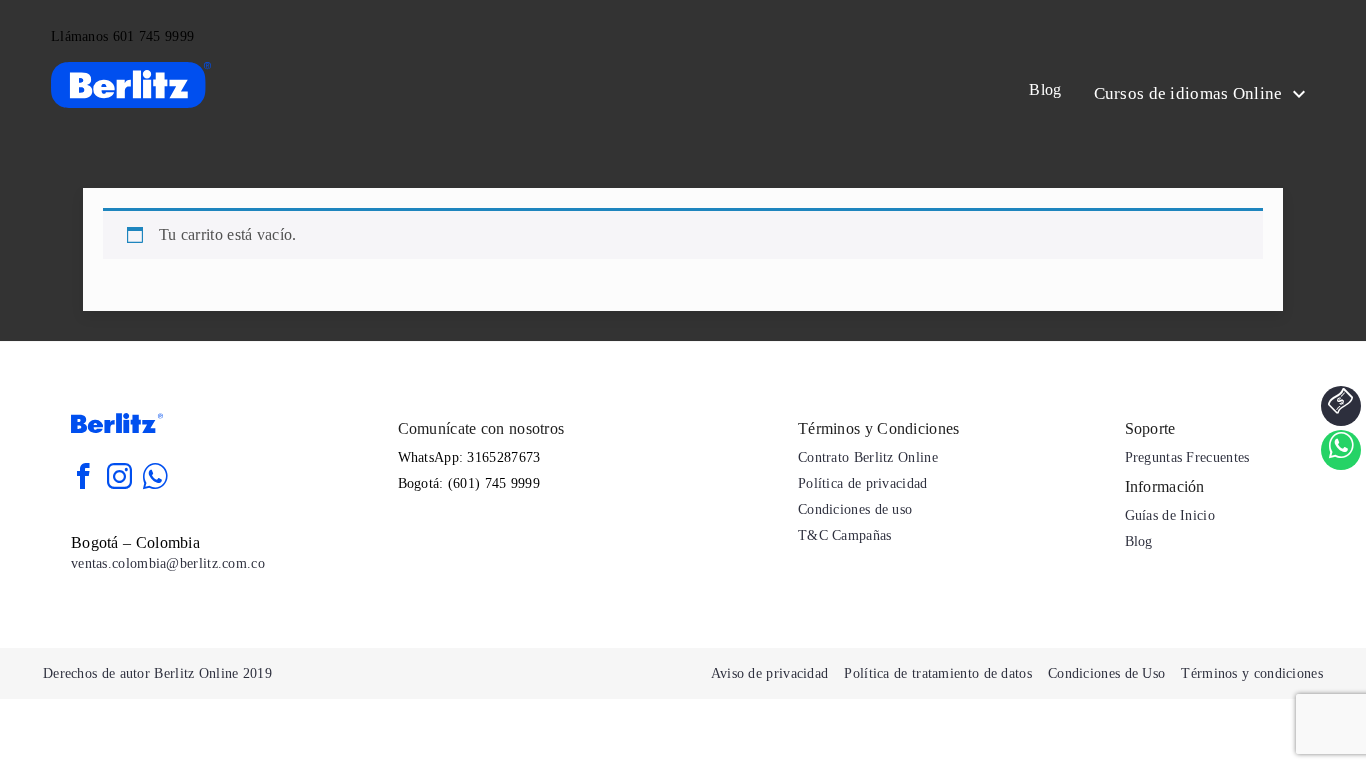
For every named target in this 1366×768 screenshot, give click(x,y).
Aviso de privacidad (770, 673)
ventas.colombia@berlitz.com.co (168, 563)
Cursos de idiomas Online (1191, 93)
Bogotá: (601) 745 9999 (469, 483)
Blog (1045, 89)
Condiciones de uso (855, 509)
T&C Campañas (845, 535)
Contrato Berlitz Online (868, 457)
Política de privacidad (863, 483)
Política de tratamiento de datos (938, 673)
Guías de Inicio (1170, 515)
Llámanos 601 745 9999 (122, 36)
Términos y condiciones (1252, 673)
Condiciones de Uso (1106, 673)
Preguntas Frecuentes (1187, 457)
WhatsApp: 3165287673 (469, 457)
